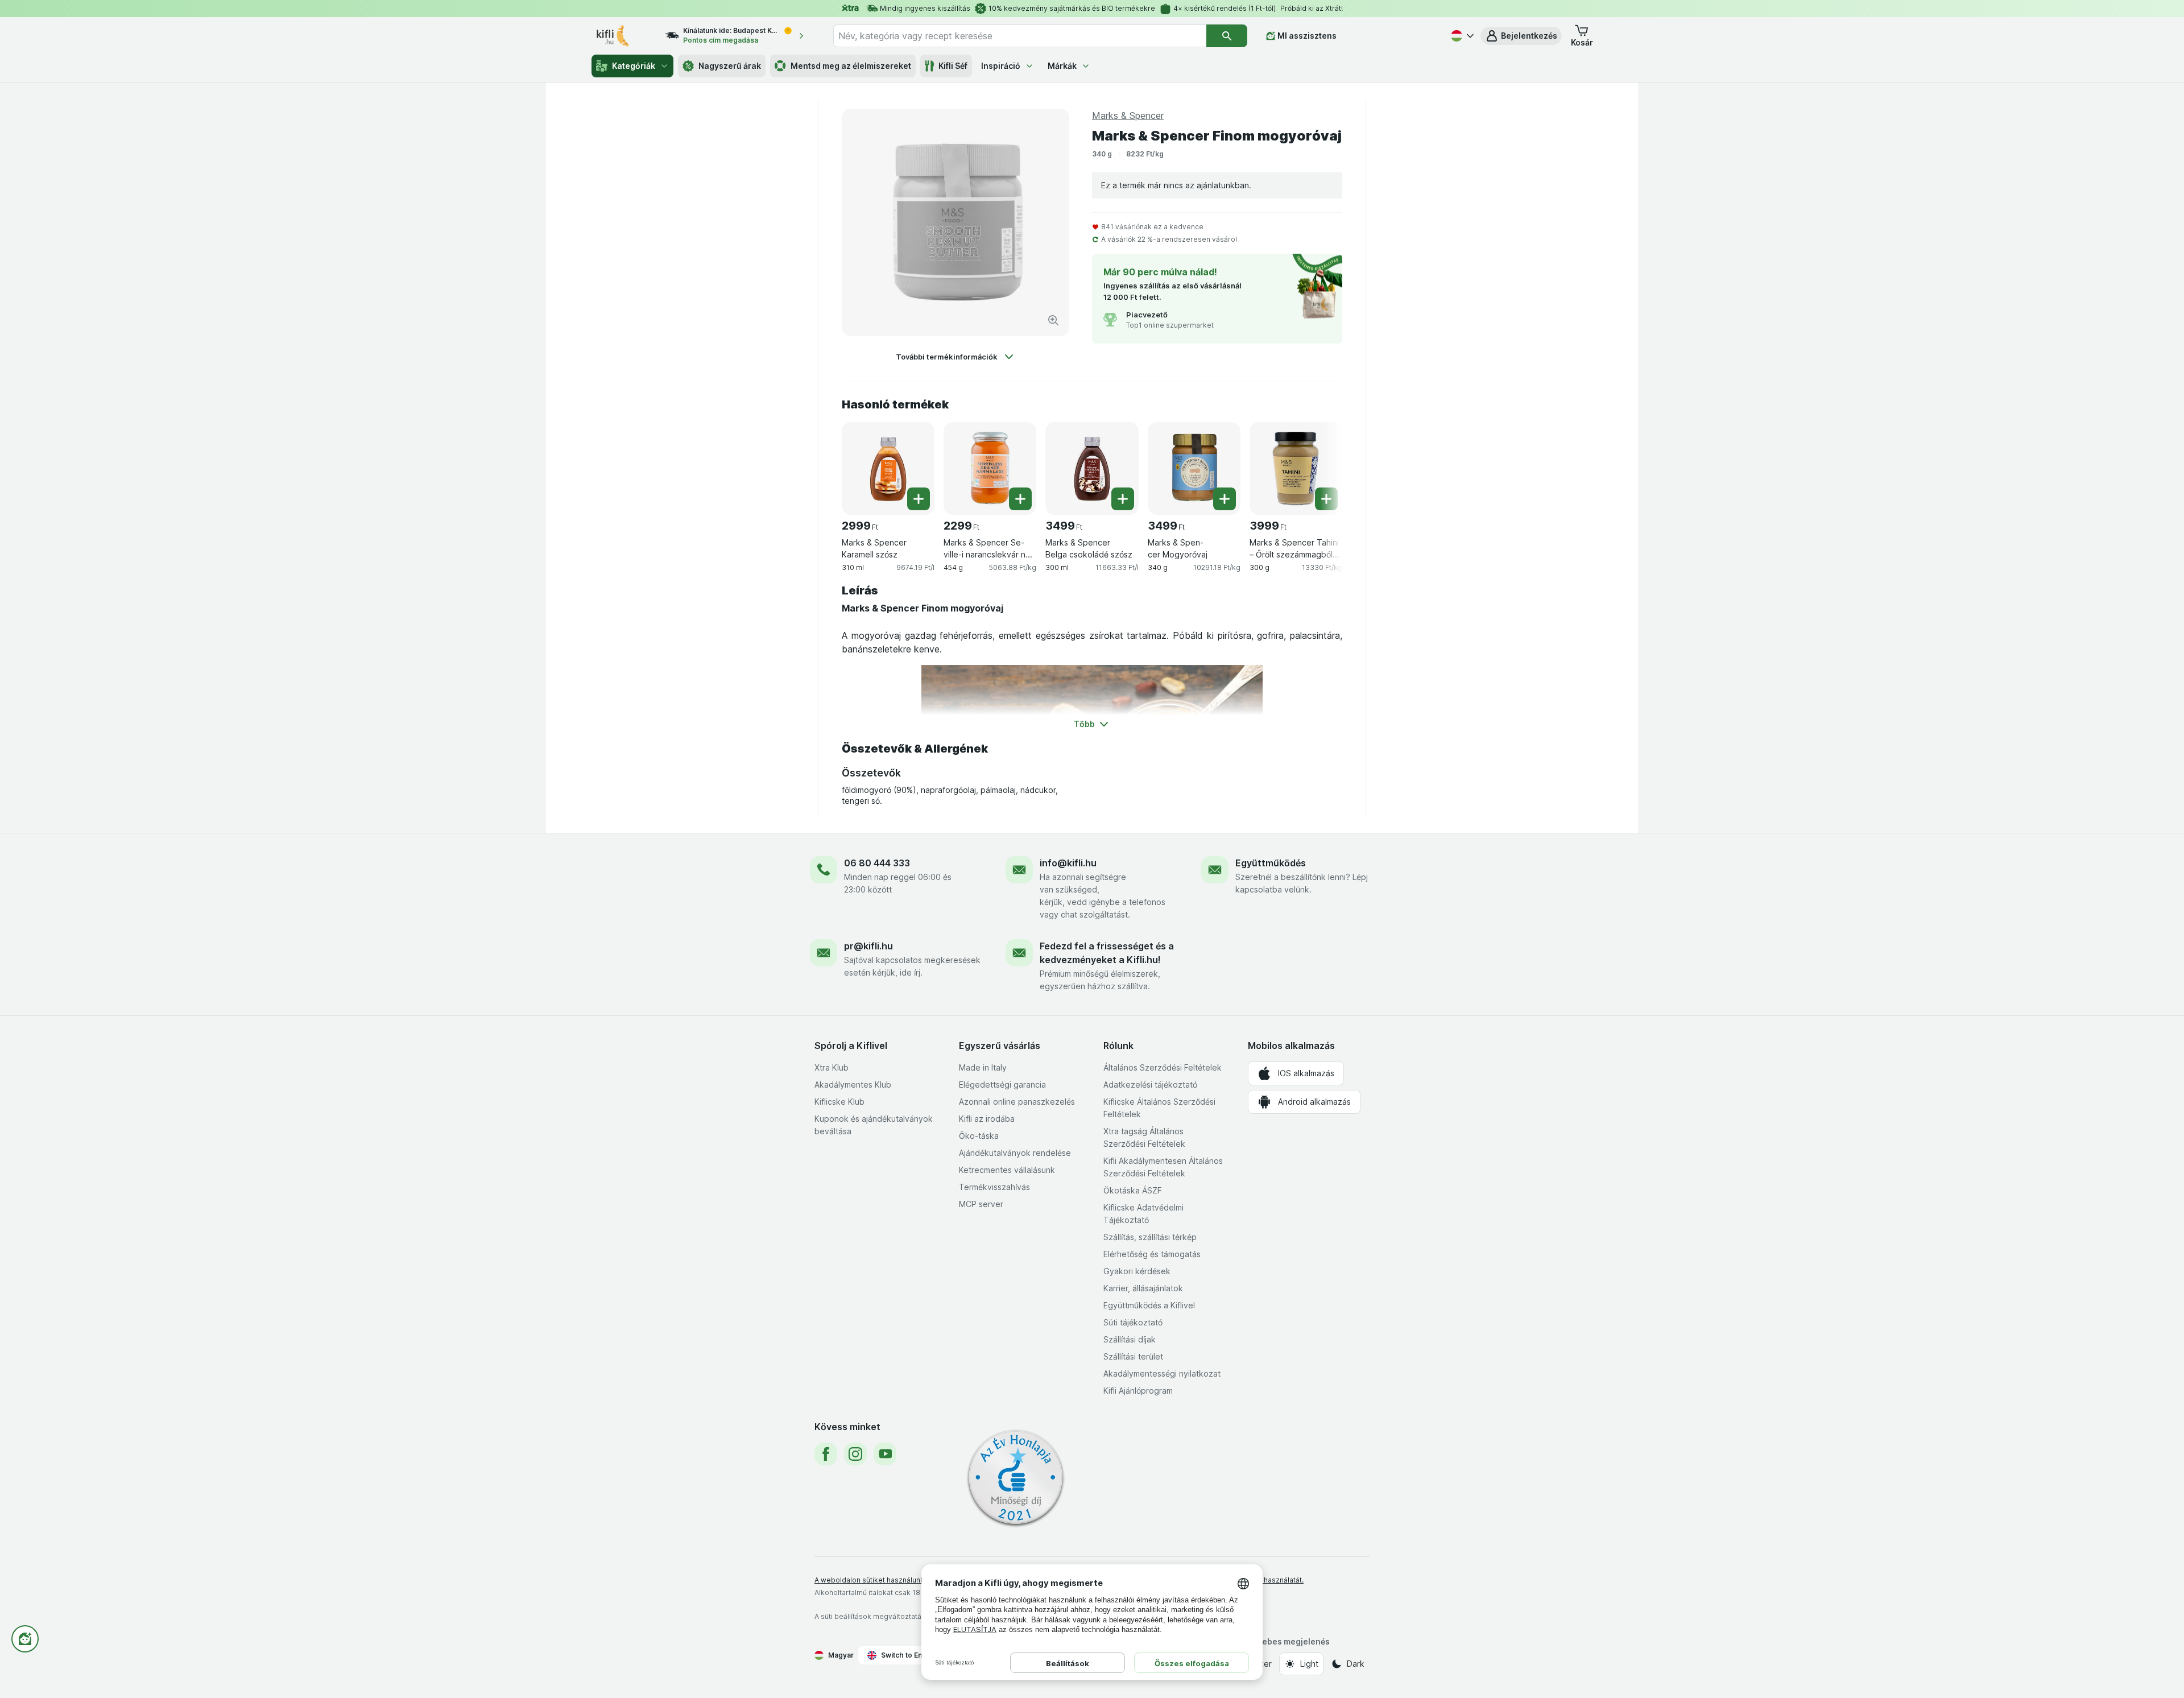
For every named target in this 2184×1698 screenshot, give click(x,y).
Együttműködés (1271, 863)
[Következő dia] (1319, 464)
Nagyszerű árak (730, 66)
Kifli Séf (953, 66)
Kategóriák (634, 66)
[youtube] (885, 1454)
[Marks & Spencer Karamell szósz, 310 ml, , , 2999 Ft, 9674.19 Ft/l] (888, 468)
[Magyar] (1461, 36)
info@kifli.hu (1068, 863)
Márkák (1062, 66)
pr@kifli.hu (868, 946)
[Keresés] (1227, 36)
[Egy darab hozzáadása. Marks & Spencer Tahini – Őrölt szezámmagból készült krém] (1326, 499)
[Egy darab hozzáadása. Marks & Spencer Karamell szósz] (919, 499)
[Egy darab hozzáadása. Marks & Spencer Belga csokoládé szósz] (1123, 499)
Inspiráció (1001, 66)
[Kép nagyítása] (1053, 320)
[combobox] (1020, 36)
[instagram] (855, 1454)
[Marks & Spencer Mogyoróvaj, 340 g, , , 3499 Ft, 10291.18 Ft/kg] (1194, 468)
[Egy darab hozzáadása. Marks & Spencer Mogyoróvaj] (1225, 499)
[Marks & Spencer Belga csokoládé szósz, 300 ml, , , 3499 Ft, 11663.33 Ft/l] (1092, 468)
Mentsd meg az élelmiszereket (851, 66)
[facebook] (826, 1454)
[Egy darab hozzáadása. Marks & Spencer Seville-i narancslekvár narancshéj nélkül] (1020, 499)
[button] (1521, 36)
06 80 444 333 (877, 863)
